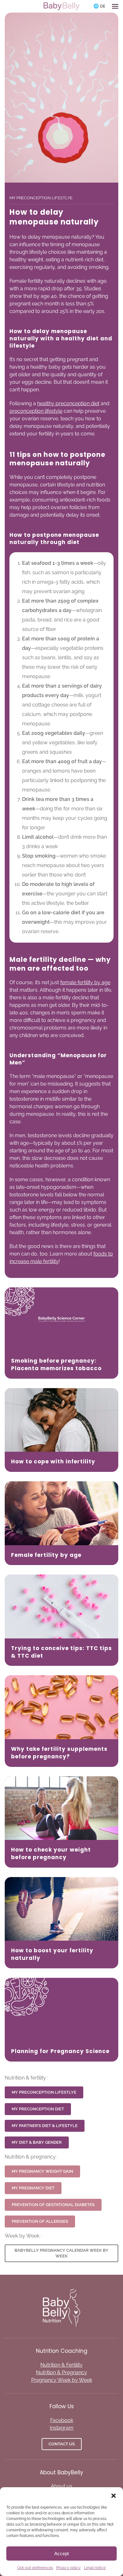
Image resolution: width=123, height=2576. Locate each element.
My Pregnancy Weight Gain (42, 2171)
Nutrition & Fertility (61, 2365)
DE (103, 6)
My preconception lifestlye (44, 2092)
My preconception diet (38, 2109)
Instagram (62, 2428)
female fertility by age (85, 982)
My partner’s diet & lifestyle (45, 2126)
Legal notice (95, 2568)
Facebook (62, 2420)
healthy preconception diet (68, 403)
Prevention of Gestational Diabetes (53, 2205)
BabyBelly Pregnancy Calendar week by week (61, 2253)
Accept (61, 2553)
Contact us (62, 2444)
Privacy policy (68, 2568)
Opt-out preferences (35, 2568)
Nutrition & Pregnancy (61, 2372)
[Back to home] (61, 6)
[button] (114, 2495)
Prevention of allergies (40, 2221)
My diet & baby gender (37, 2142)
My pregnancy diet (33, 2188)
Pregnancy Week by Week (62, 2380)
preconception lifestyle (36, 411)
